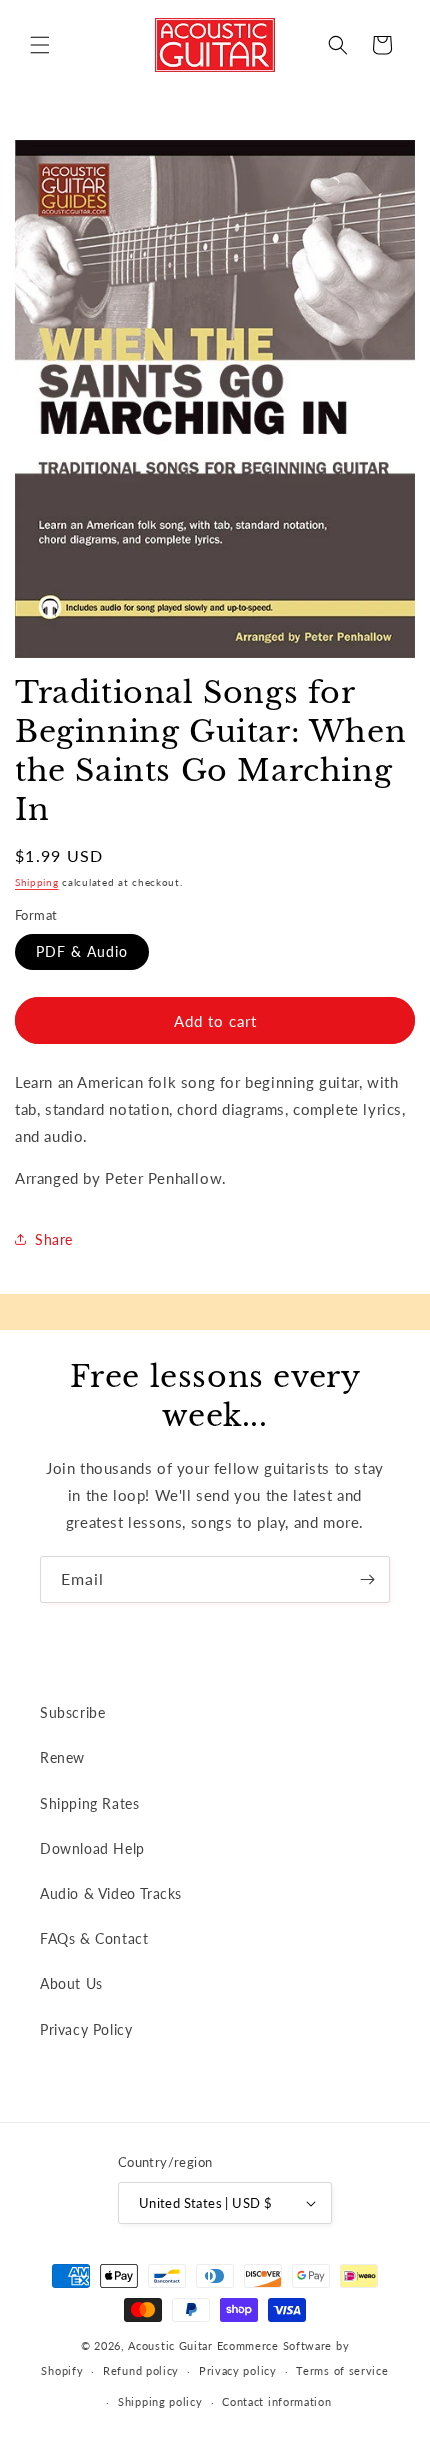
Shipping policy (160, 2401)
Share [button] (54, 1239)
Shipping (37, 882)
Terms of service (342, 2370)
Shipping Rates (89, 1803)
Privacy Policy (86, 2029)
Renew (62, 1757)
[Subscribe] (367, 1579)
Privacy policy (238, 2370)
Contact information (276, 2401)
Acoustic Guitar (170, 2345)
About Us (71, 1983)
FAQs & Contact (94, 1938)
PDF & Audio (82, 951)
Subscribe (72, 1712)
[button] (40, 45)
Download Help (92, 1848)
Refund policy (141, 2370)
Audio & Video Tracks (111, 1893)
